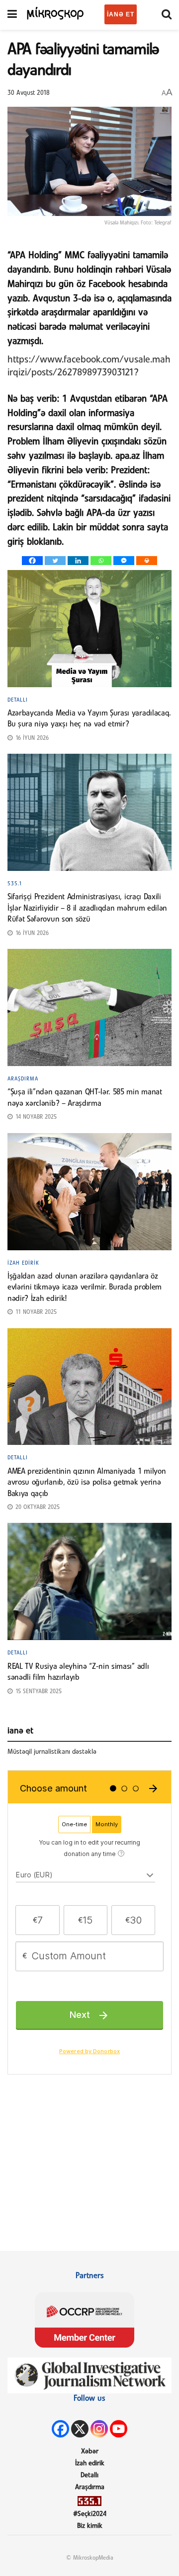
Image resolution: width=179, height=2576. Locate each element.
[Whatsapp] (101, 561)
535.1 (15, 884)
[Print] (147, 561)
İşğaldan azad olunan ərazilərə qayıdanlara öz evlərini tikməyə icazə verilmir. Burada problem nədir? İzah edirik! (85, 1288)
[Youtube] (119, 2429)
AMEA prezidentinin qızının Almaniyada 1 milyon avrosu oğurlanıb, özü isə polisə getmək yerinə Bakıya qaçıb (87, 1483)
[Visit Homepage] (56, 13)
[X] (80, 2429)
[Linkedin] (78, 561)
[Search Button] (167, 15)
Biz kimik (90, 2526)
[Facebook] (32, 561)
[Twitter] (55, 561)
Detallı (18, 700)
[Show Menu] (12, 15)
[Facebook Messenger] (124, 561)
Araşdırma (23, 1079)
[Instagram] (99, 2429)
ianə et (121, 14)
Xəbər (90, 2452)
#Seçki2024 (90, 2514)
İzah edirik (23, 1263)
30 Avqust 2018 (29, 93)
